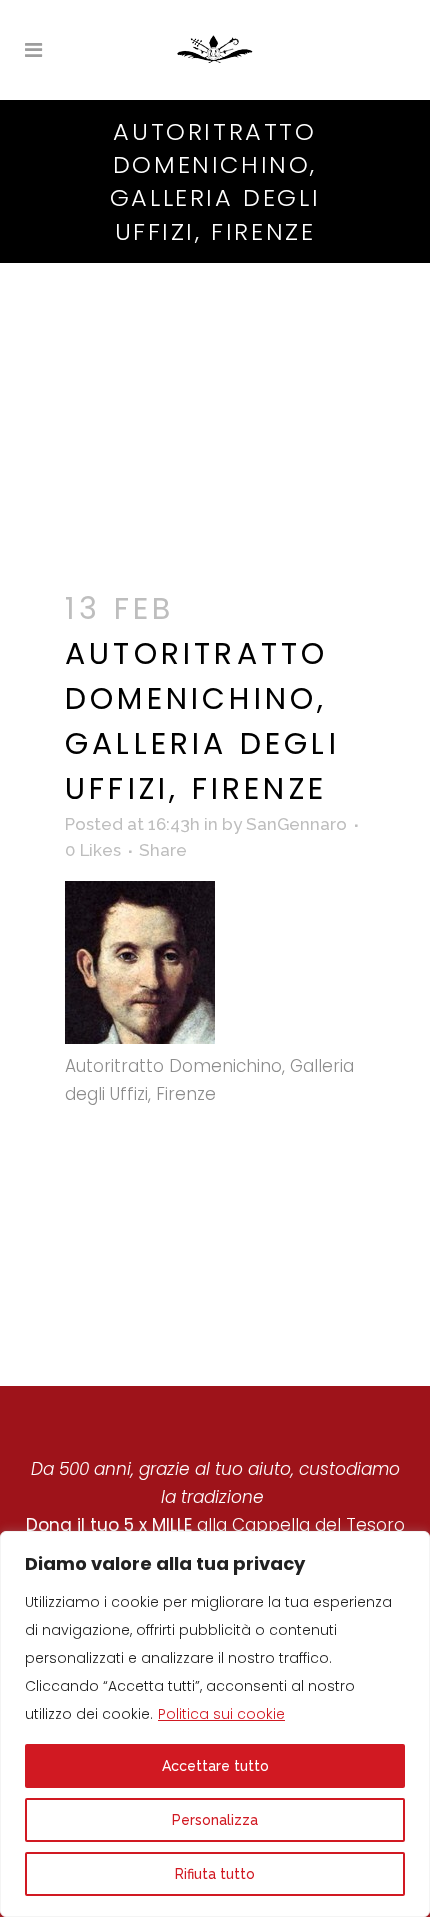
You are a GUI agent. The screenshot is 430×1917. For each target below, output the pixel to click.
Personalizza (215, 1820)
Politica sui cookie (221, 1714)
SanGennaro (296, 824)
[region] (215, 1724)
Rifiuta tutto (215, 1874)
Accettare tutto (215, 1766)
